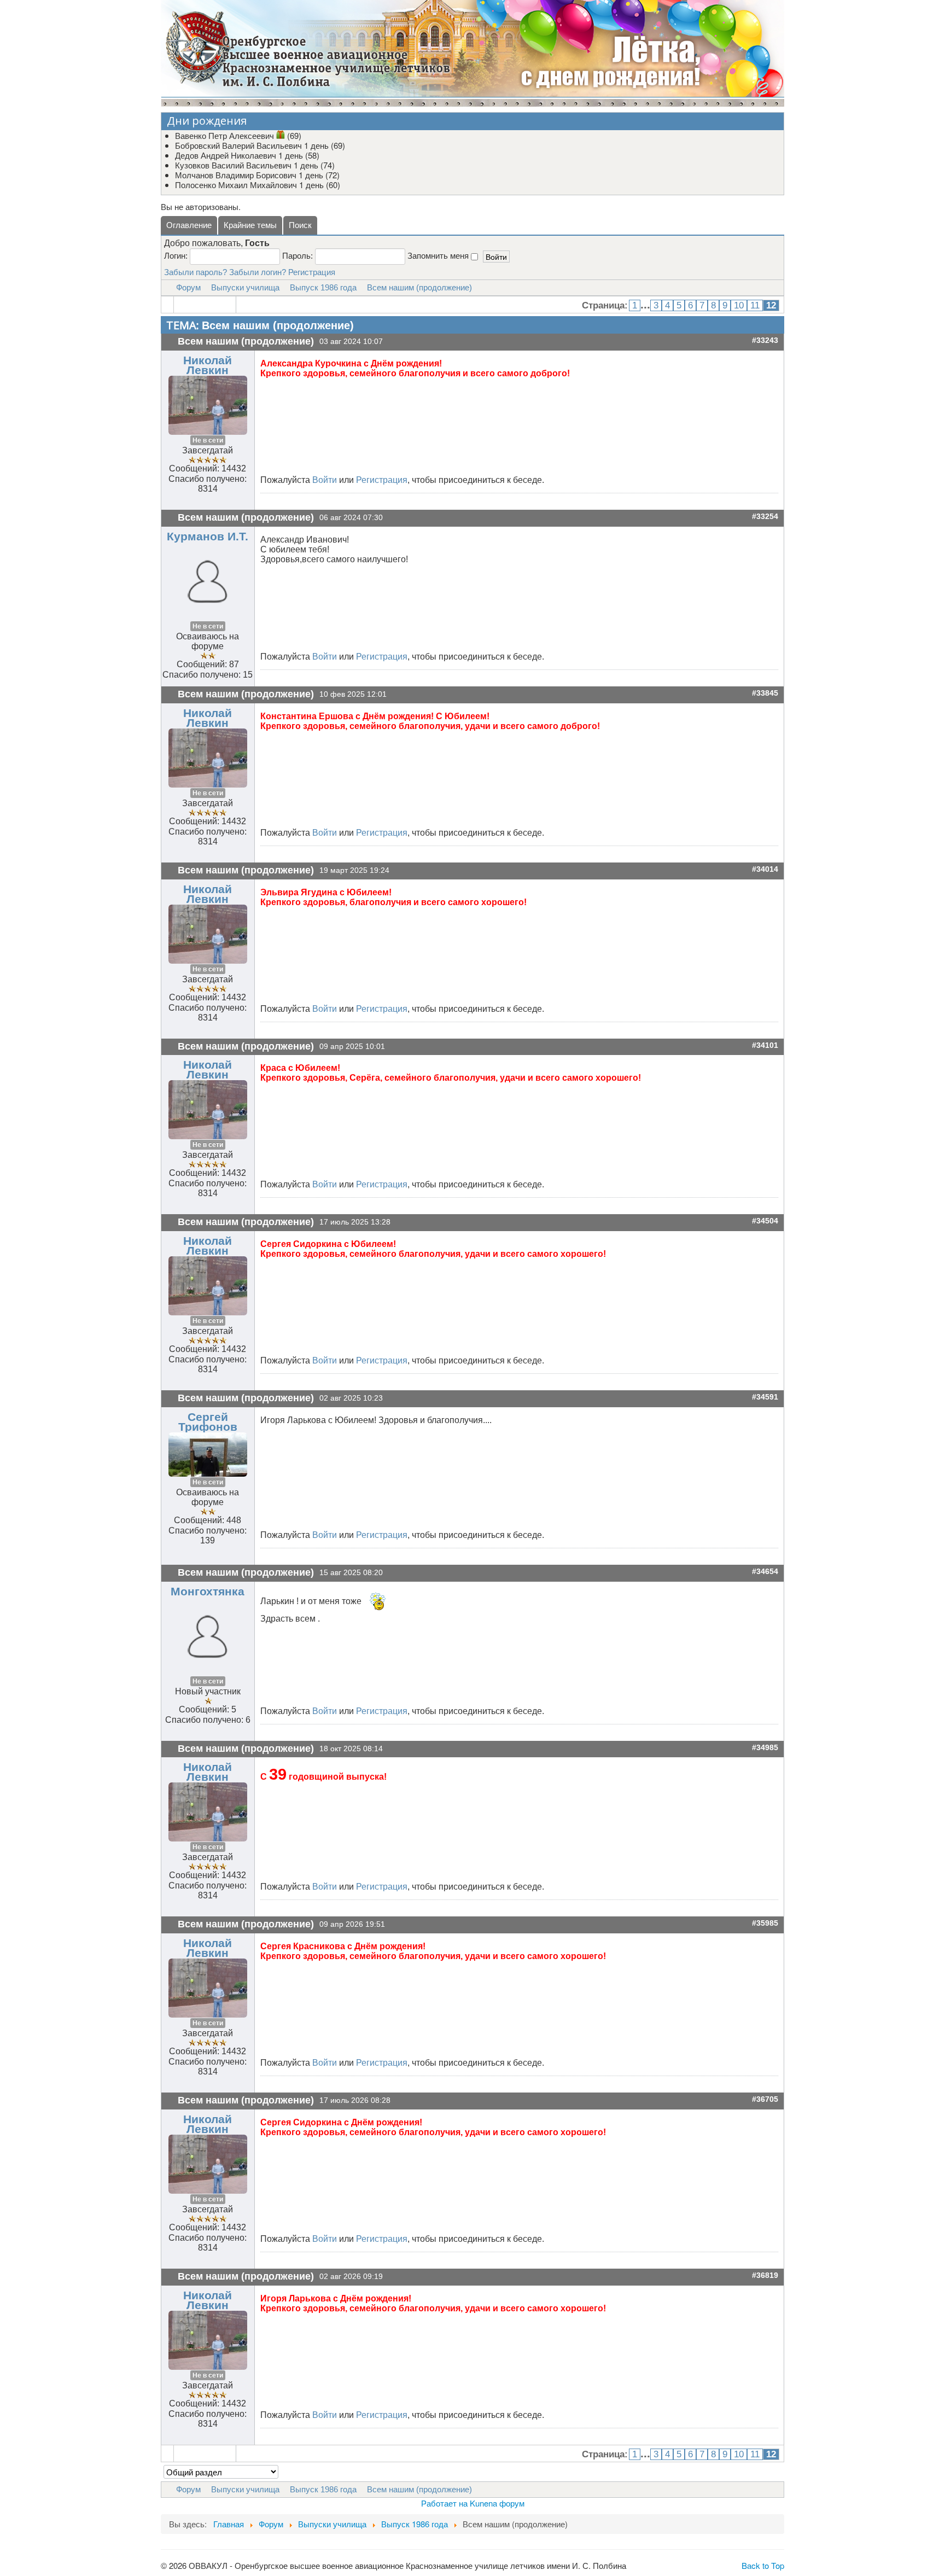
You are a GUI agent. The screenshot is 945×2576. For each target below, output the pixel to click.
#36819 (765, 2275)
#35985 (765, 1923)
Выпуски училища (245, 287)
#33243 (765, 340)
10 (739, 305)
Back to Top (763, 2565)
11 (755, 305)
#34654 (765, 1572)
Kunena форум (497, 2503)
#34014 (765, 869)
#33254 (765, 517)
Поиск (300, 225)
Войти (325, 480)
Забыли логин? (258, 272)
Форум (188, 287)
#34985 (765, 1748)
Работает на (444, 2503)
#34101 (765, 1045)
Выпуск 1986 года (323, 287)
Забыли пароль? (196, 272)
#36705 (765, 2099)
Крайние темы (250, 225)
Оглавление (189, 225)
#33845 (765, 693)
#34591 (765, 1397)
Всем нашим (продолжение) (419, 287)
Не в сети (208, 440)
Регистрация (312, 272)
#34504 (765, 1221)
